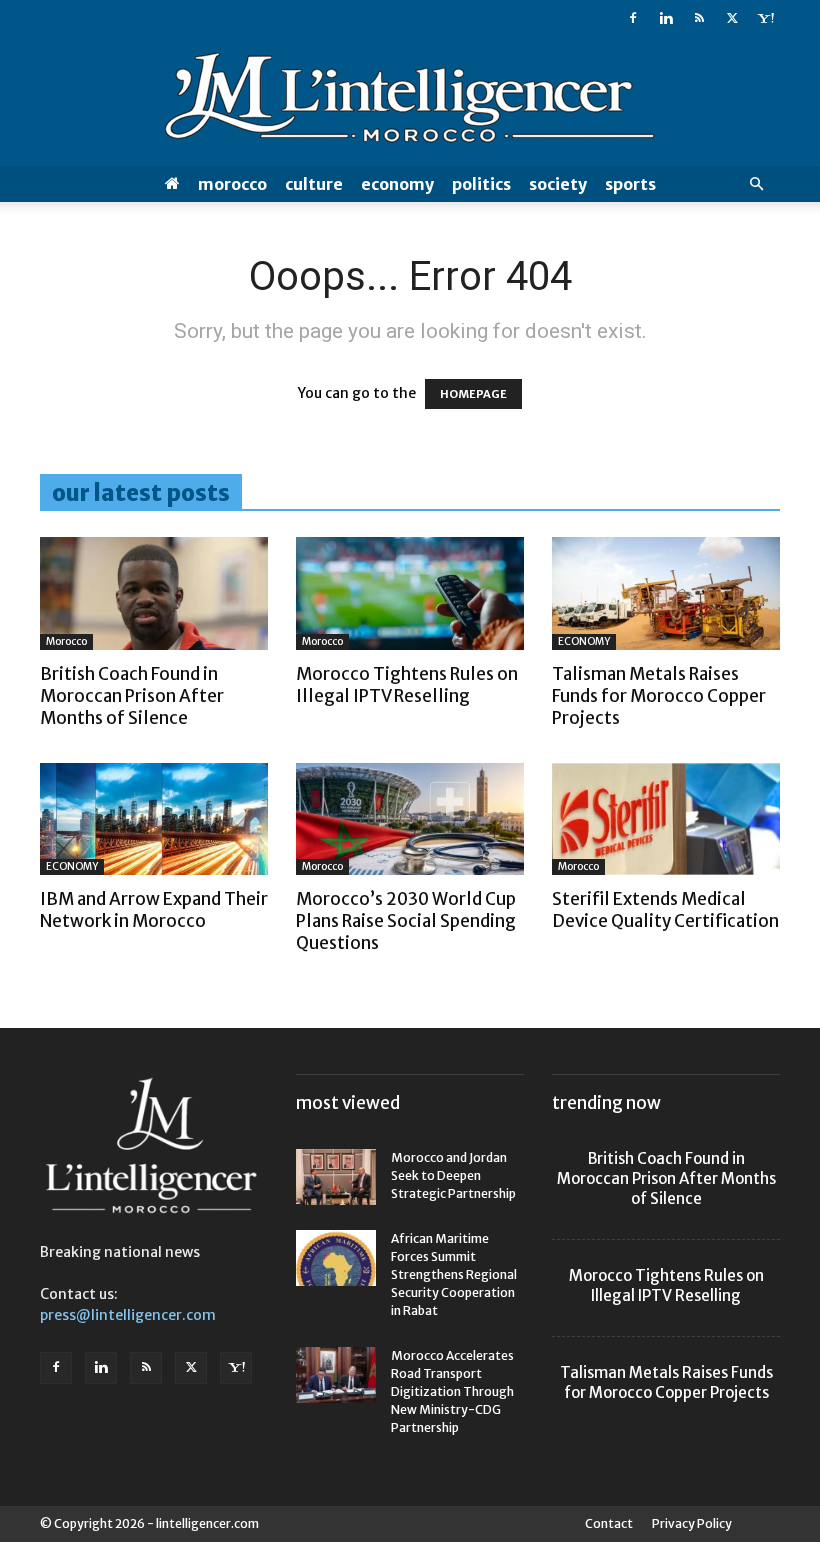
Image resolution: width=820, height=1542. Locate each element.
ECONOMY (397, 184)
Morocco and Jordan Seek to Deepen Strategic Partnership (453, 1175)
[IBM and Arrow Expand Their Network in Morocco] (154, 819)
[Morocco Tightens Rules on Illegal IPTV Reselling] (410, 593)
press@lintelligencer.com (128, 1315)
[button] (756, 184)
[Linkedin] (666, 18)
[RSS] (699, 18)
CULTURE (314, 184)
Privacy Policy (692, 1523)
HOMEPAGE (473, 394)
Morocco (232, 184)
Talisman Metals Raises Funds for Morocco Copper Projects (659, 696)
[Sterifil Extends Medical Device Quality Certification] (666, 819)
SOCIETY (558, 184)
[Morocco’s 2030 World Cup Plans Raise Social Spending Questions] (410, 819)
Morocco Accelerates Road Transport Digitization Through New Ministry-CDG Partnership (452, 1391)
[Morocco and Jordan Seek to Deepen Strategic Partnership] (336, 1177)
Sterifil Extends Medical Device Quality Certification (665, 910)
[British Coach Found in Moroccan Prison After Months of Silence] (154, 593)
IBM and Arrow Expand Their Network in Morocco (154, 910)
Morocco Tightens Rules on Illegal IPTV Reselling (407, 685)
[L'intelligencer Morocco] (410, 102)
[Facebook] (633, 18)
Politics (481, 184)
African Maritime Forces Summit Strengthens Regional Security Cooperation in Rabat (454, 1274)
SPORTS (630, 184)
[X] (732, 18)
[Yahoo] (765, 18)
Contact (609, 1523)
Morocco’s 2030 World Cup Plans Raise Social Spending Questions (406, 921)
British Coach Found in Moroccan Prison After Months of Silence (132, 696)
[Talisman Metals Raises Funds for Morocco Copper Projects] (666, 593)
